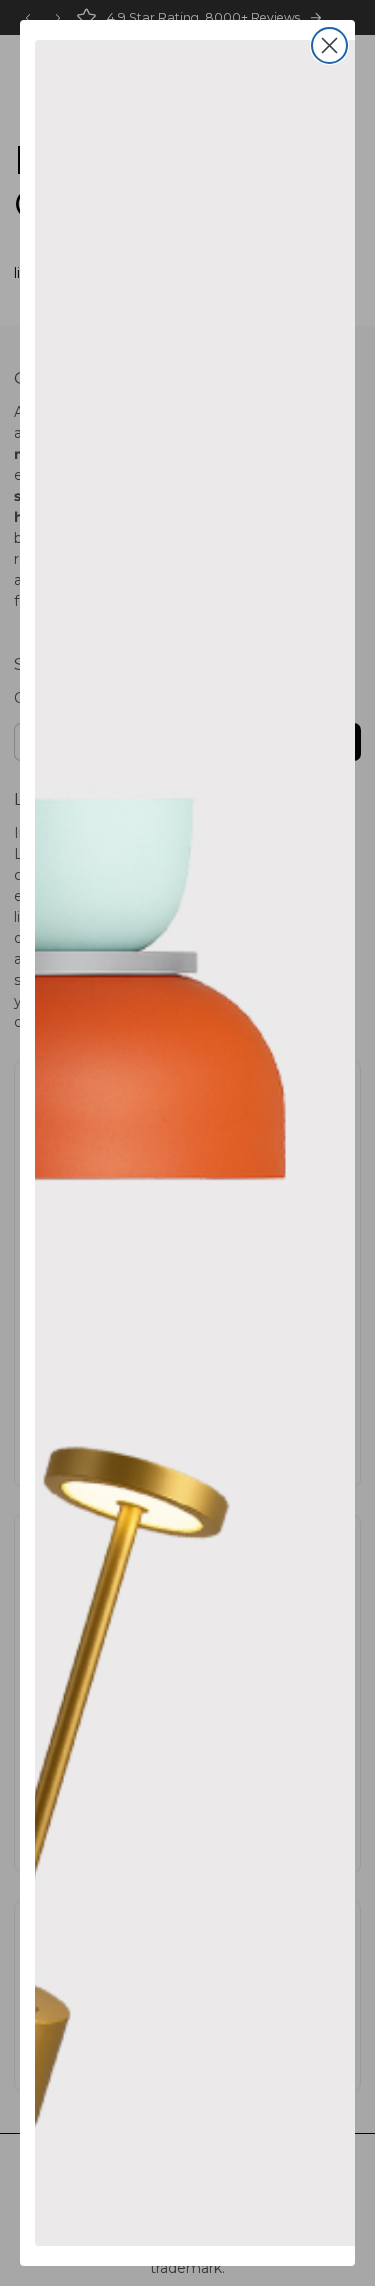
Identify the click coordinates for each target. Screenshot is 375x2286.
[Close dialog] (329, 45)
